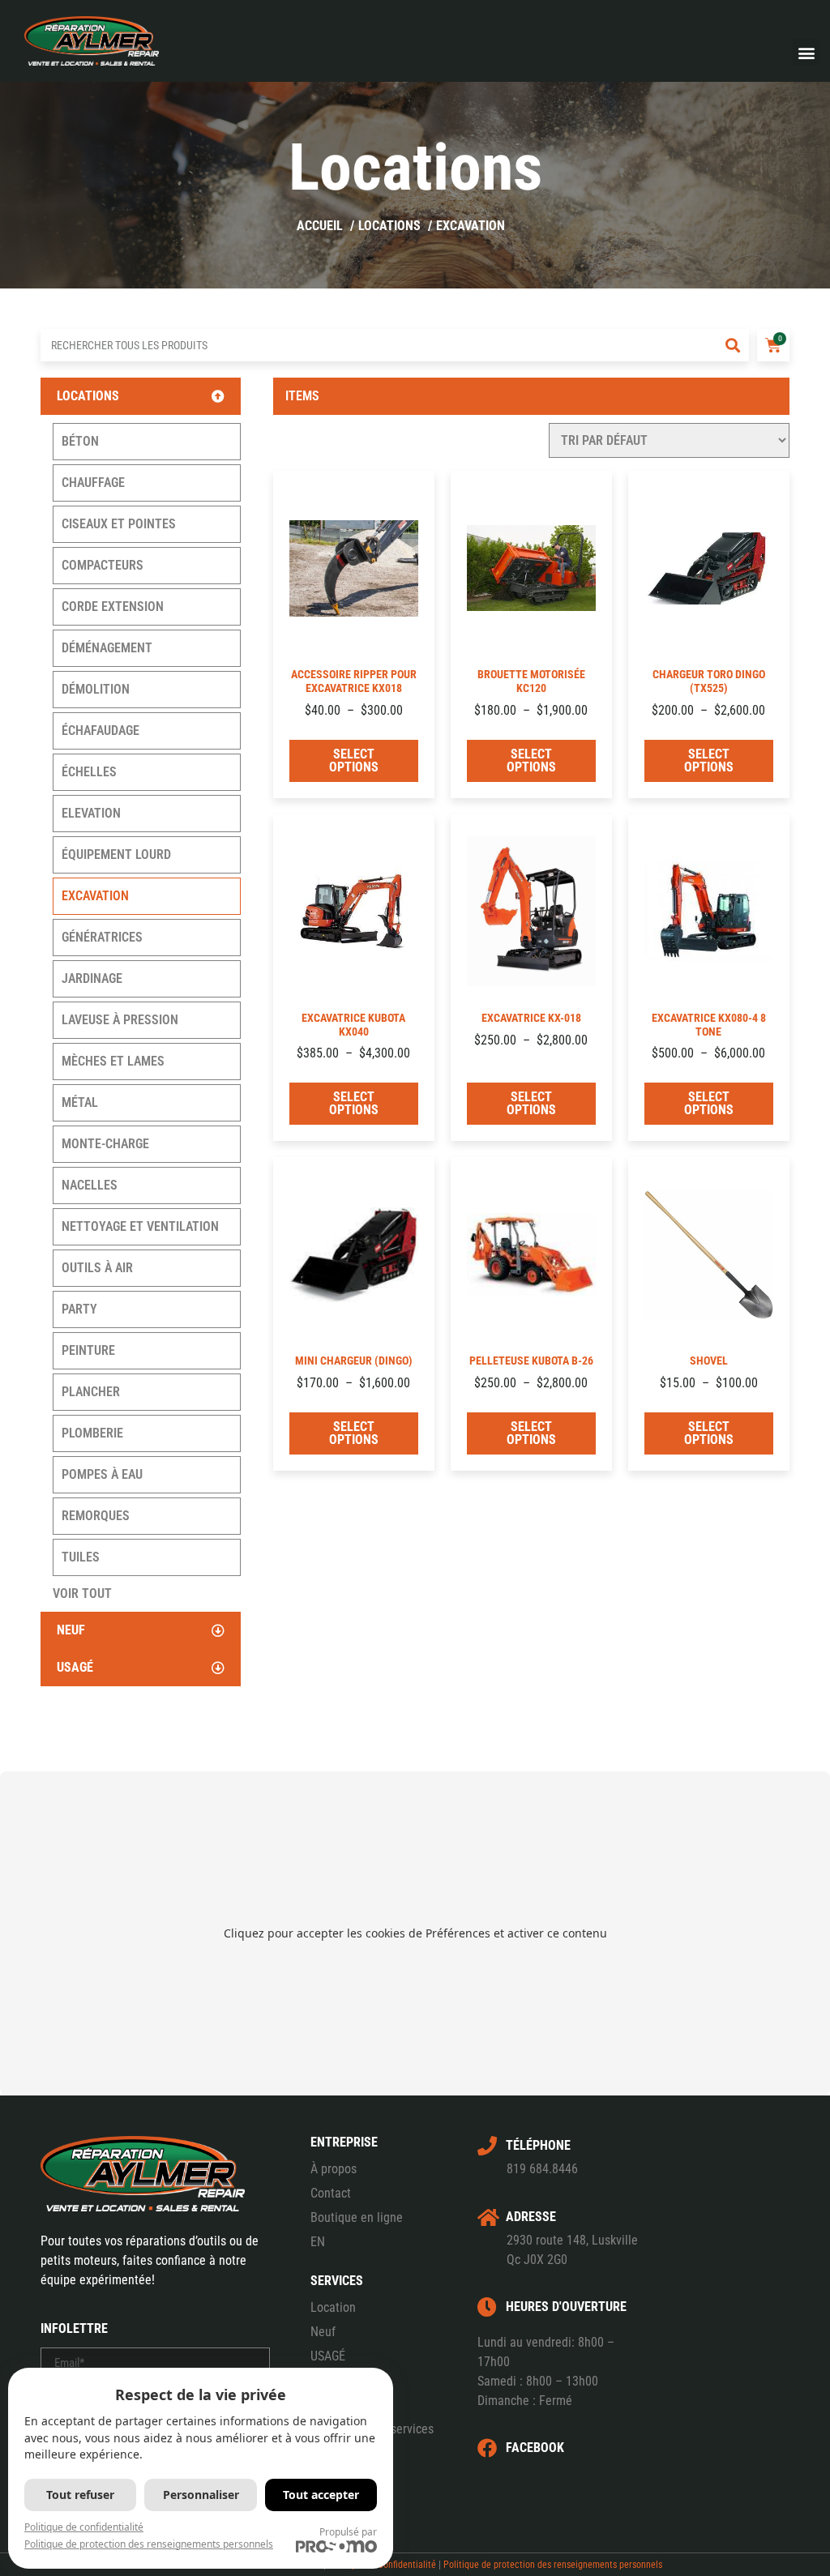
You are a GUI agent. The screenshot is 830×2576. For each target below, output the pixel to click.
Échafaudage (101, 731)
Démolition (96, 689)
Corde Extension (113, 607)
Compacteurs (103, 565)
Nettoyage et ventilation (140, 1226)
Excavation (95, 896)
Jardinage (92, 978)
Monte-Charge (105, 1144)
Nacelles (90, 1185)
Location (333, 2307)
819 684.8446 (542, 2169)
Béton (80, 441)
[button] (806, 52)
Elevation (91, 813)
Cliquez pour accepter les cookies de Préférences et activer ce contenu (415, 1933)
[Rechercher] (733, 345)
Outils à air (97, 1268)
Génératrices (102, 937)
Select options (354, 760)
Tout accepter (321, 2495)
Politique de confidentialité (84, 2527)
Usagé (75, 1667)
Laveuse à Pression (120, 1020)
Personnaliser (201, 2495)
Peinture (88, 1350)
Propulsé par (348, 2532)
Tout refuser (80, 2495)
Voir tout (82, 1593)
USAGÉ (328, 2356)
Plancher (91, 1392)
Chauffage (93, 483)
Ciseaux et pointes (119, 524)
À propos (334, 2169)
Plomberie (92, 1433)
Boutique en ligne (357, 2217)
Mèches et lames (113, 1061)
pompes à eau (102, 1474)
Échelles (89, 772)
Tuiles (81, 1557)
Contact (331, 2193)
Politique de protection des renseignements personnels (553, 2565)
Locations (88, 396)
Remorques (96, 1516)
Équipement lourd (116, 854)
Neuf (71, 1630)
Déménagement (107, 648)
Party (79, 1309)
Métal (80, 1102)
